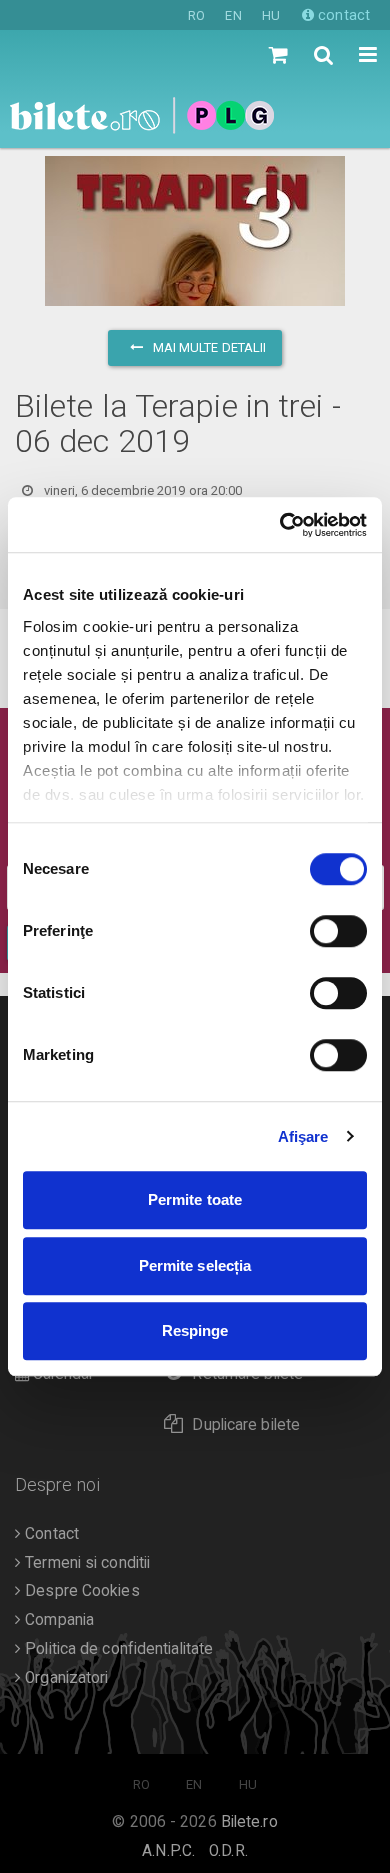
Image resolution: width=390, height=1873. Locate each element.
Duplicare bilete (246, 1425)
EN (233, 15)
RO (196, 15)
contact (342, 15)
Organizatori (64, 1678)
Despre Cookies (80, 1591)
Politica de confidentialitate (117, 1649)
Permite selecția (195, 1265)
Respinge (195, 1330)
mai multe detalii (208, 347)
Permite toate (195, 1199)
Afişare (303, 1136)
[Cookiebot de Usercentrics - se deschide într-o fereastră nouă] (280, 525)
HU (271, 15)
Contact (50, 1534)
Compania (57, 1620)
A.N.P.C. (168, 1851)
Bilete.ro (249, 1822)
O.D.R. (228, 1851)
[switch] (338, 931)
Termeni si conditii (85, 1563)
